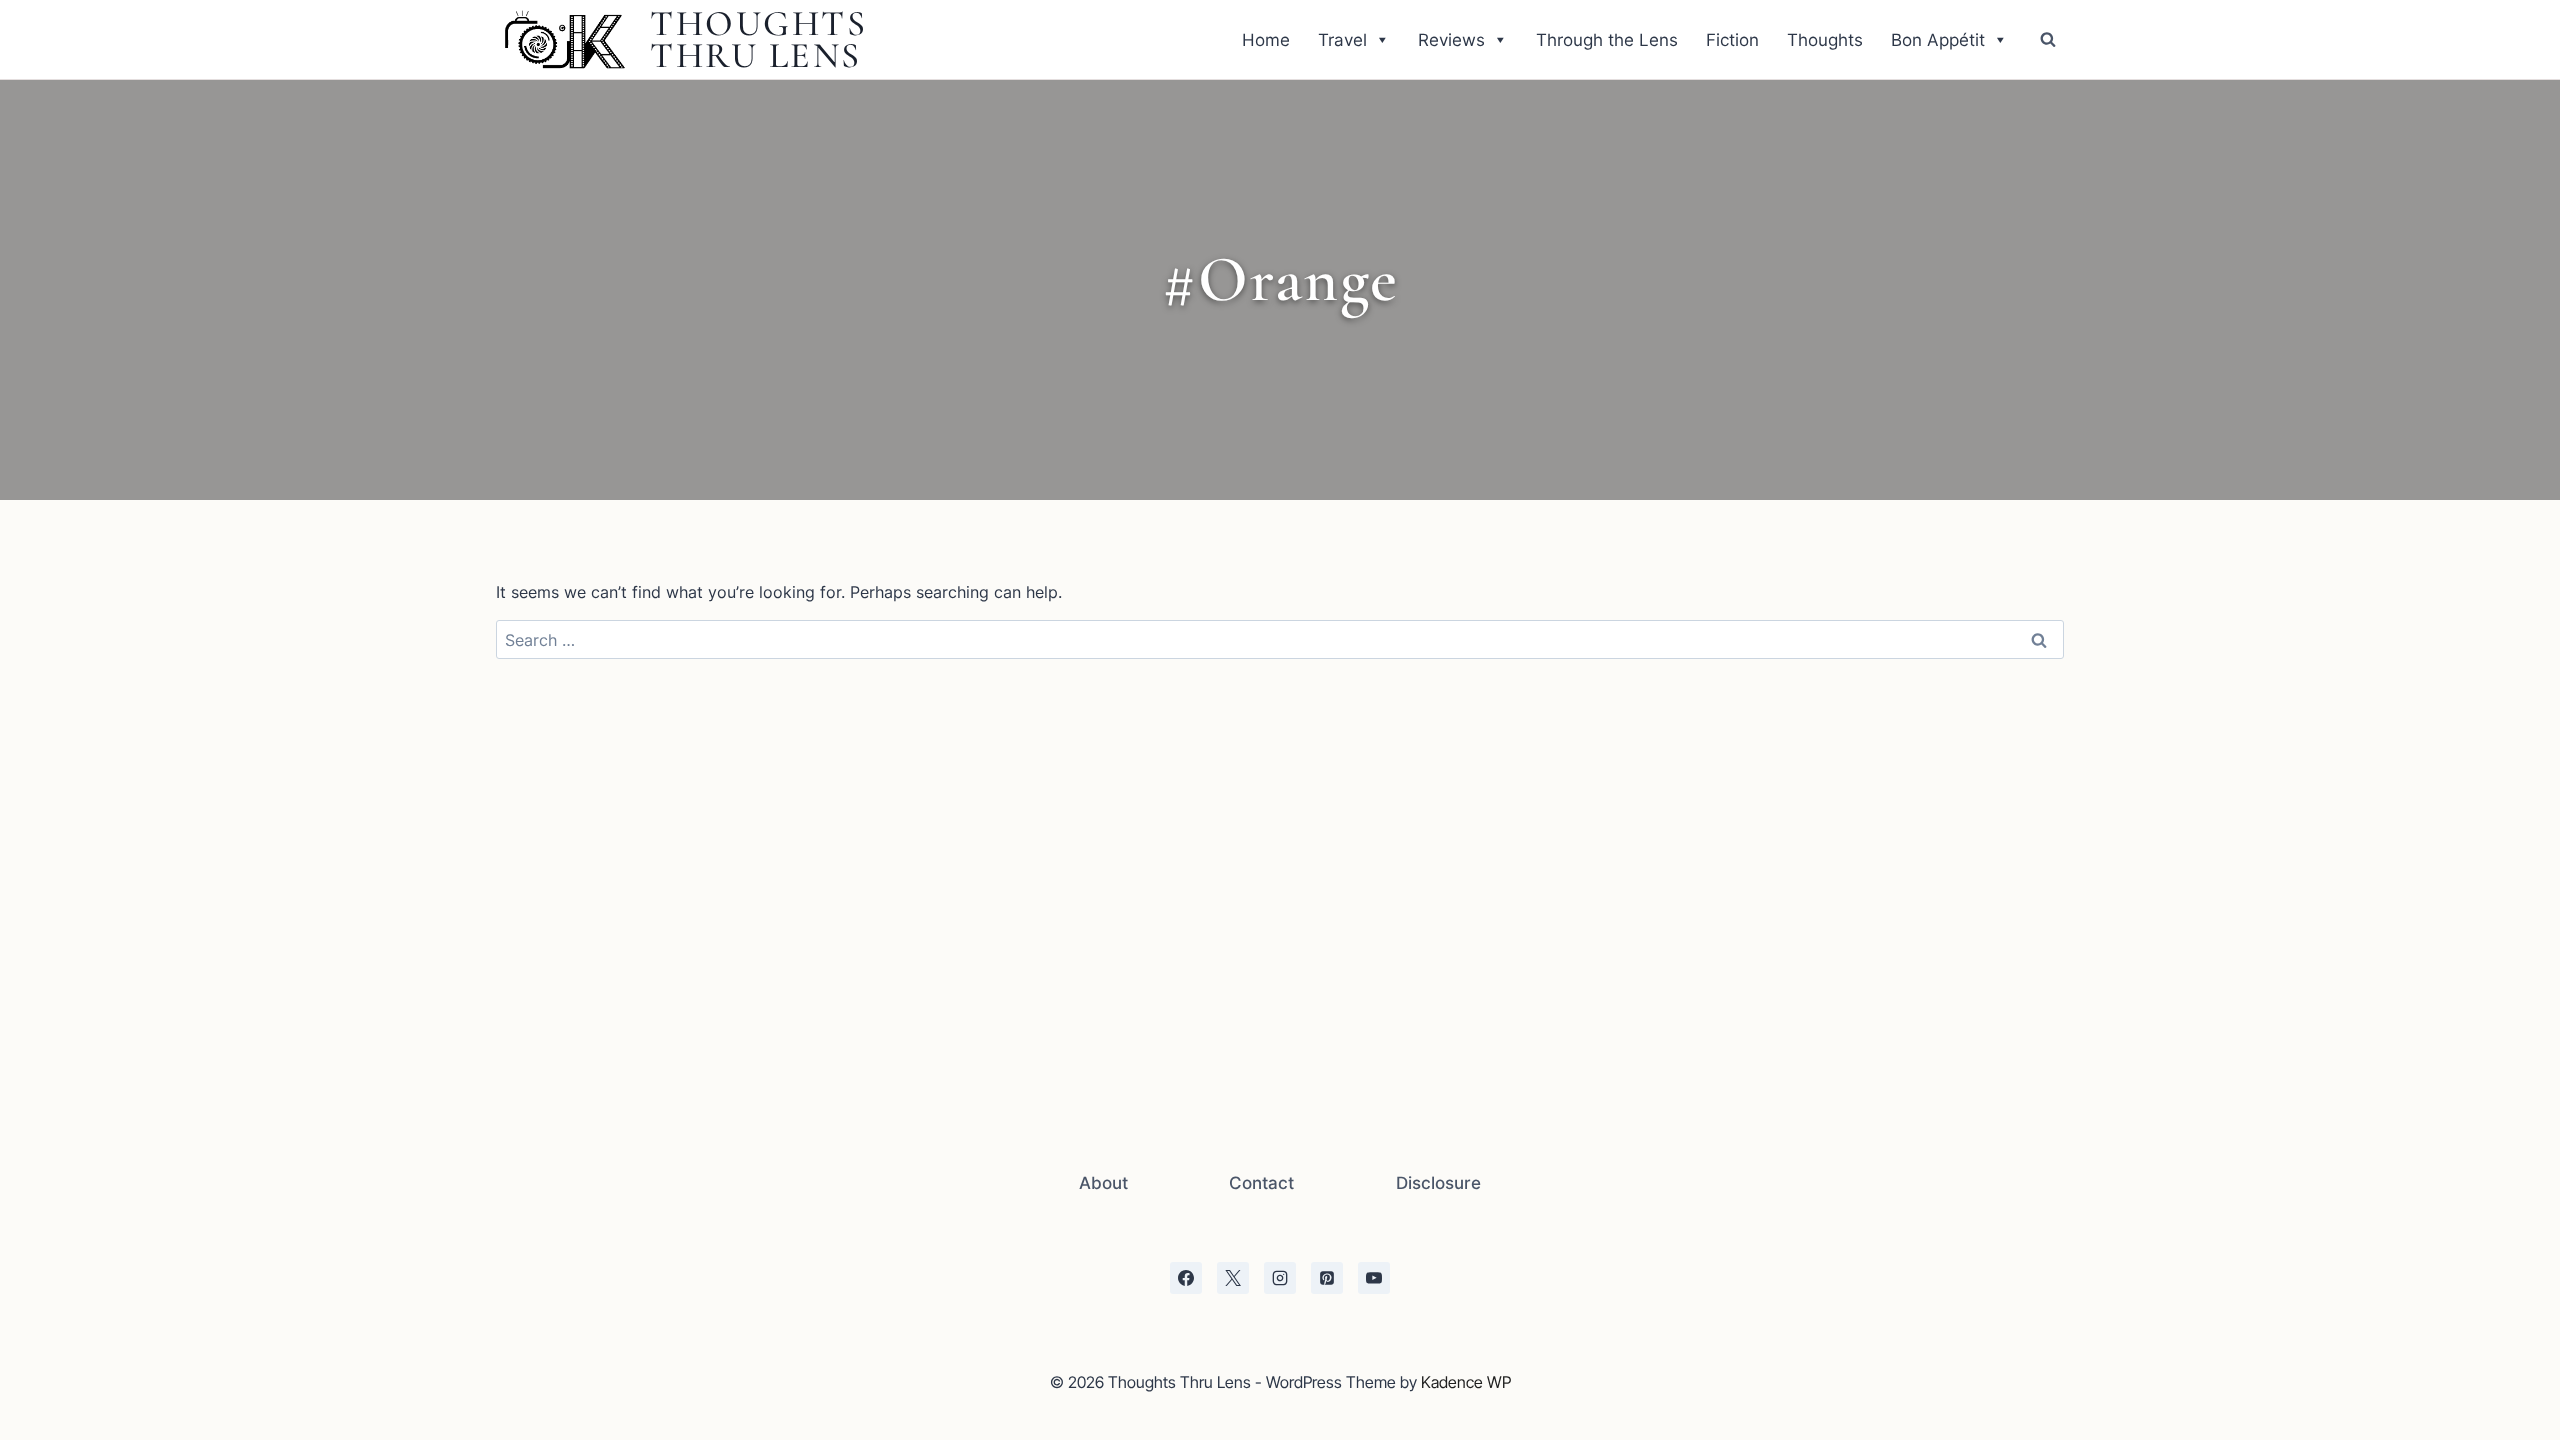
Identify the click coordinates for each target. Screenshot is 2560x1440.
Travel (1342, 40)
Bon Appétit (1938, 40)
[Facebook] (1186, 1278)
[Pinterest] (1327, 1278)
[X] (1233, 1278)
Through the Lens (1607, 40)
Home (1266, 40)
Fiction (1732, 40)
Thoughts (1825, 40)
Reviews (1451, 40)
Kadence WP (1466, 1382)
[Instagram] (1280, 1278)
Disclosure (1438, 1183)
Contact (1261, 1183)
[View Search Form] (2048, 40)
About (1103, 1183)
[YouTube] (1374, 1278)
